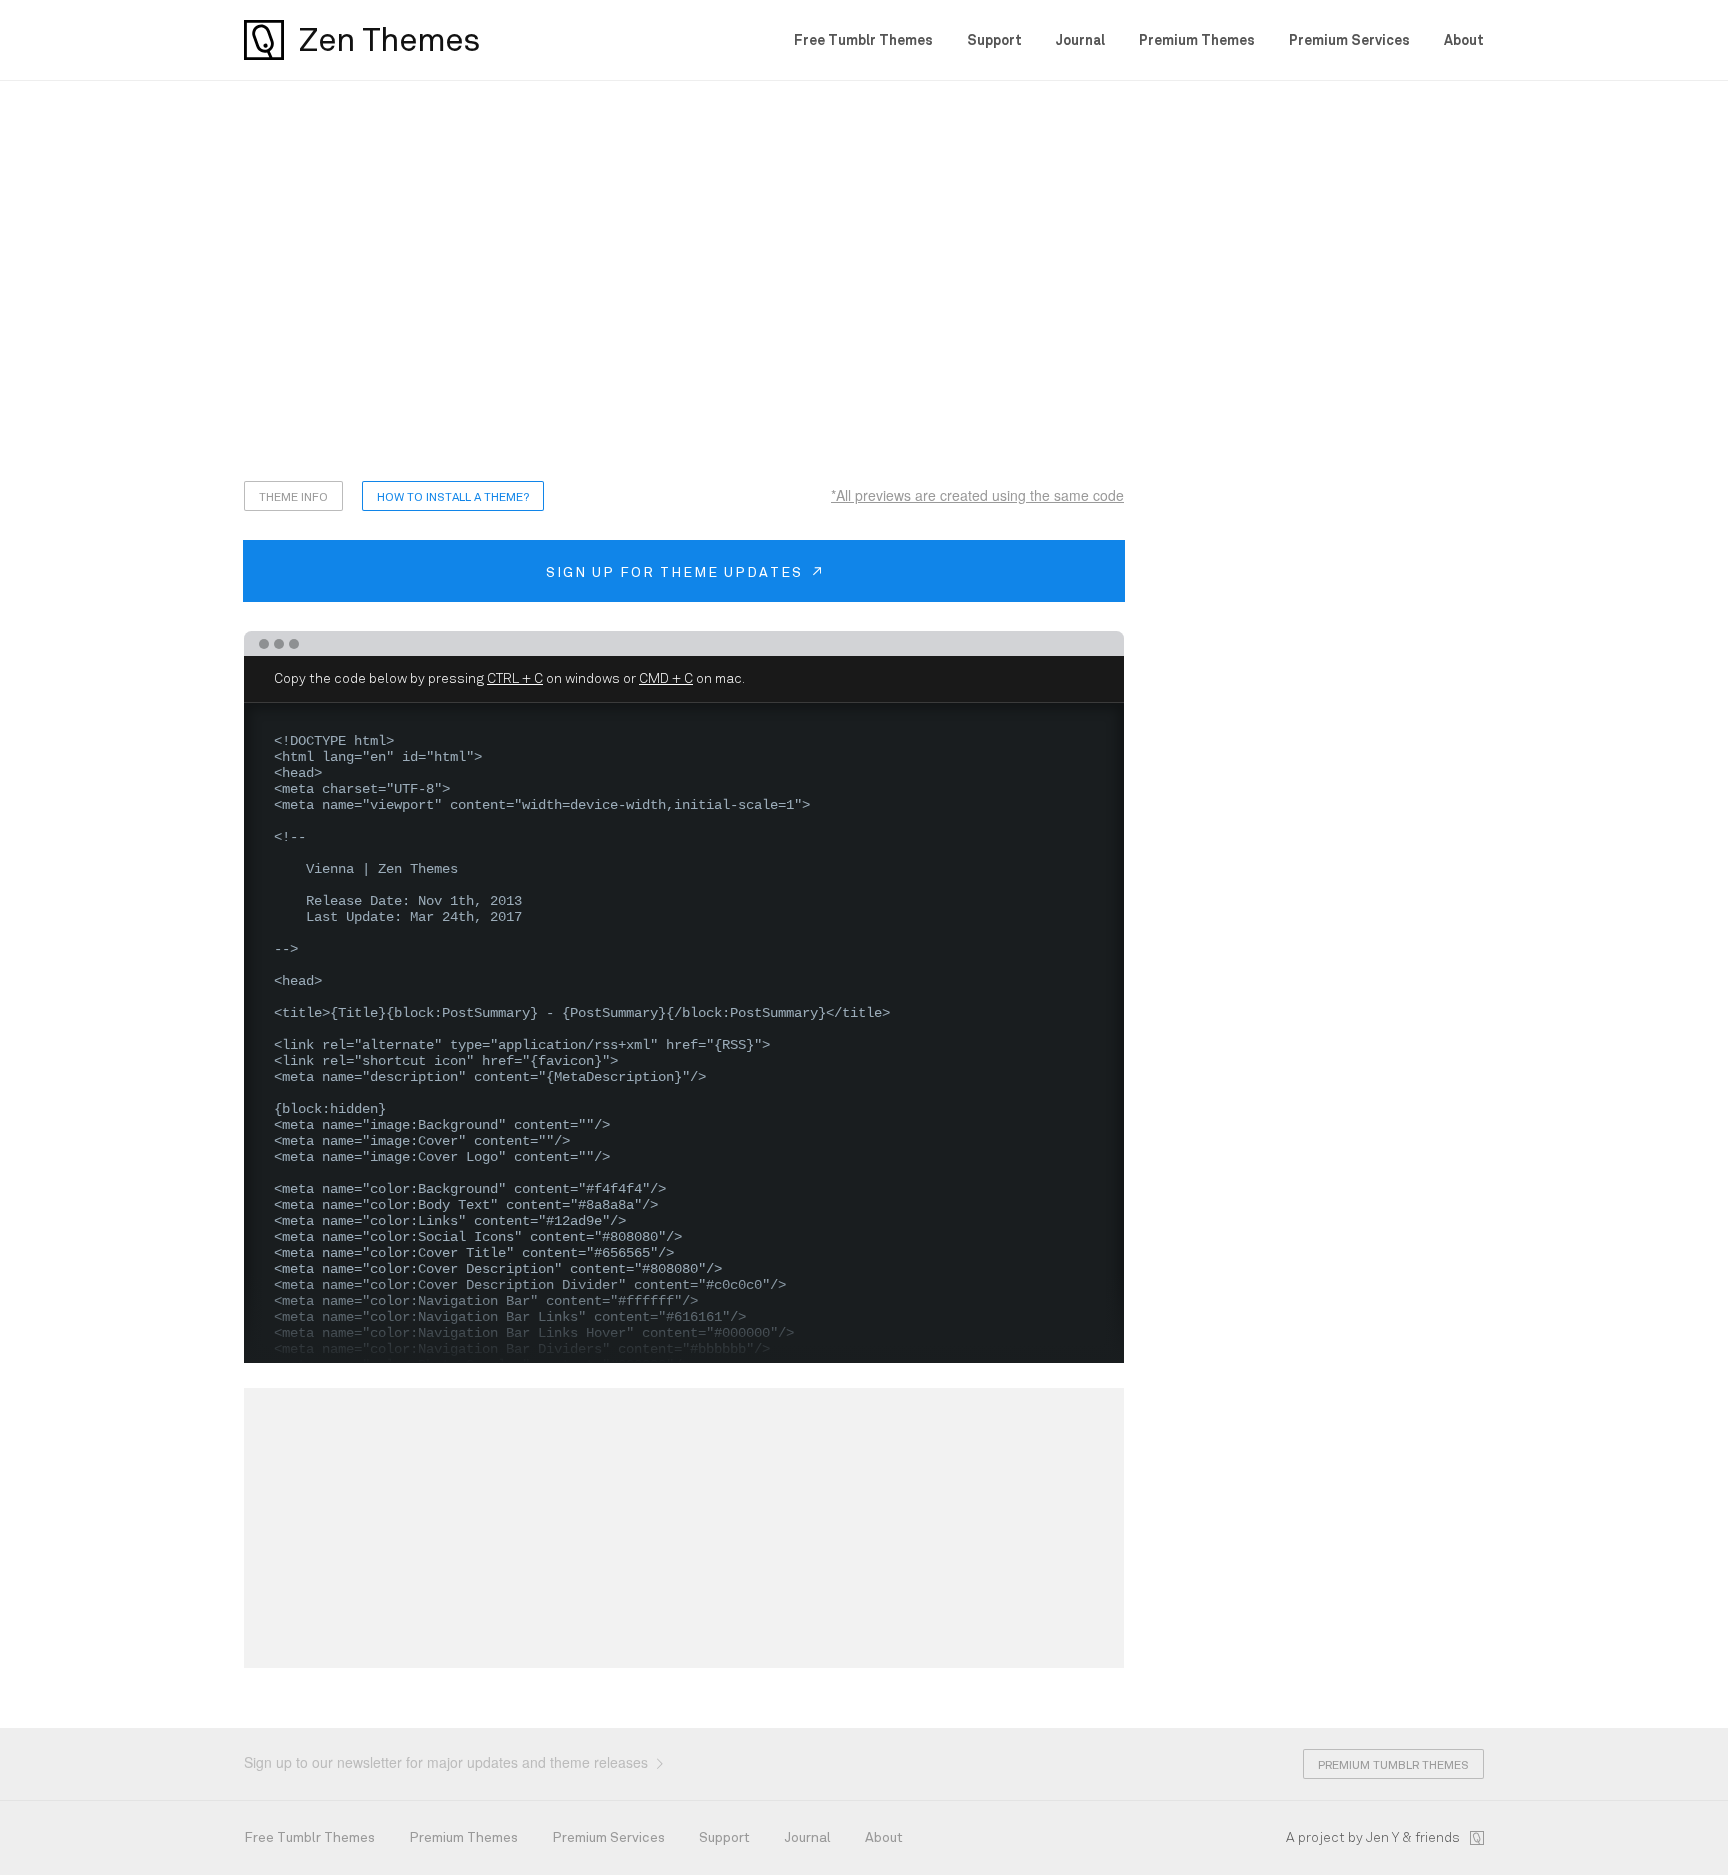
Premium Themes (1197, 40)
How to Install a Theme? (453, 497)
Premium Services (1349, 40)
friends (1437, 1837)
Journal (1080, 40)
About (1464, 40)
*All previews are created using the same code (977, 495)
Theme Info (293, 497)
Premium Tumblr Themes (1393, 1765)
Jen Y (1382, 1837)
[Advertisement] (864, 281)
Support (994, 40)
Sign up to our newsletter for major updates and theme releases (448, 1762)
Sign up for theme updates (677, 572)
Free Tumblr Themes (863, 40)
